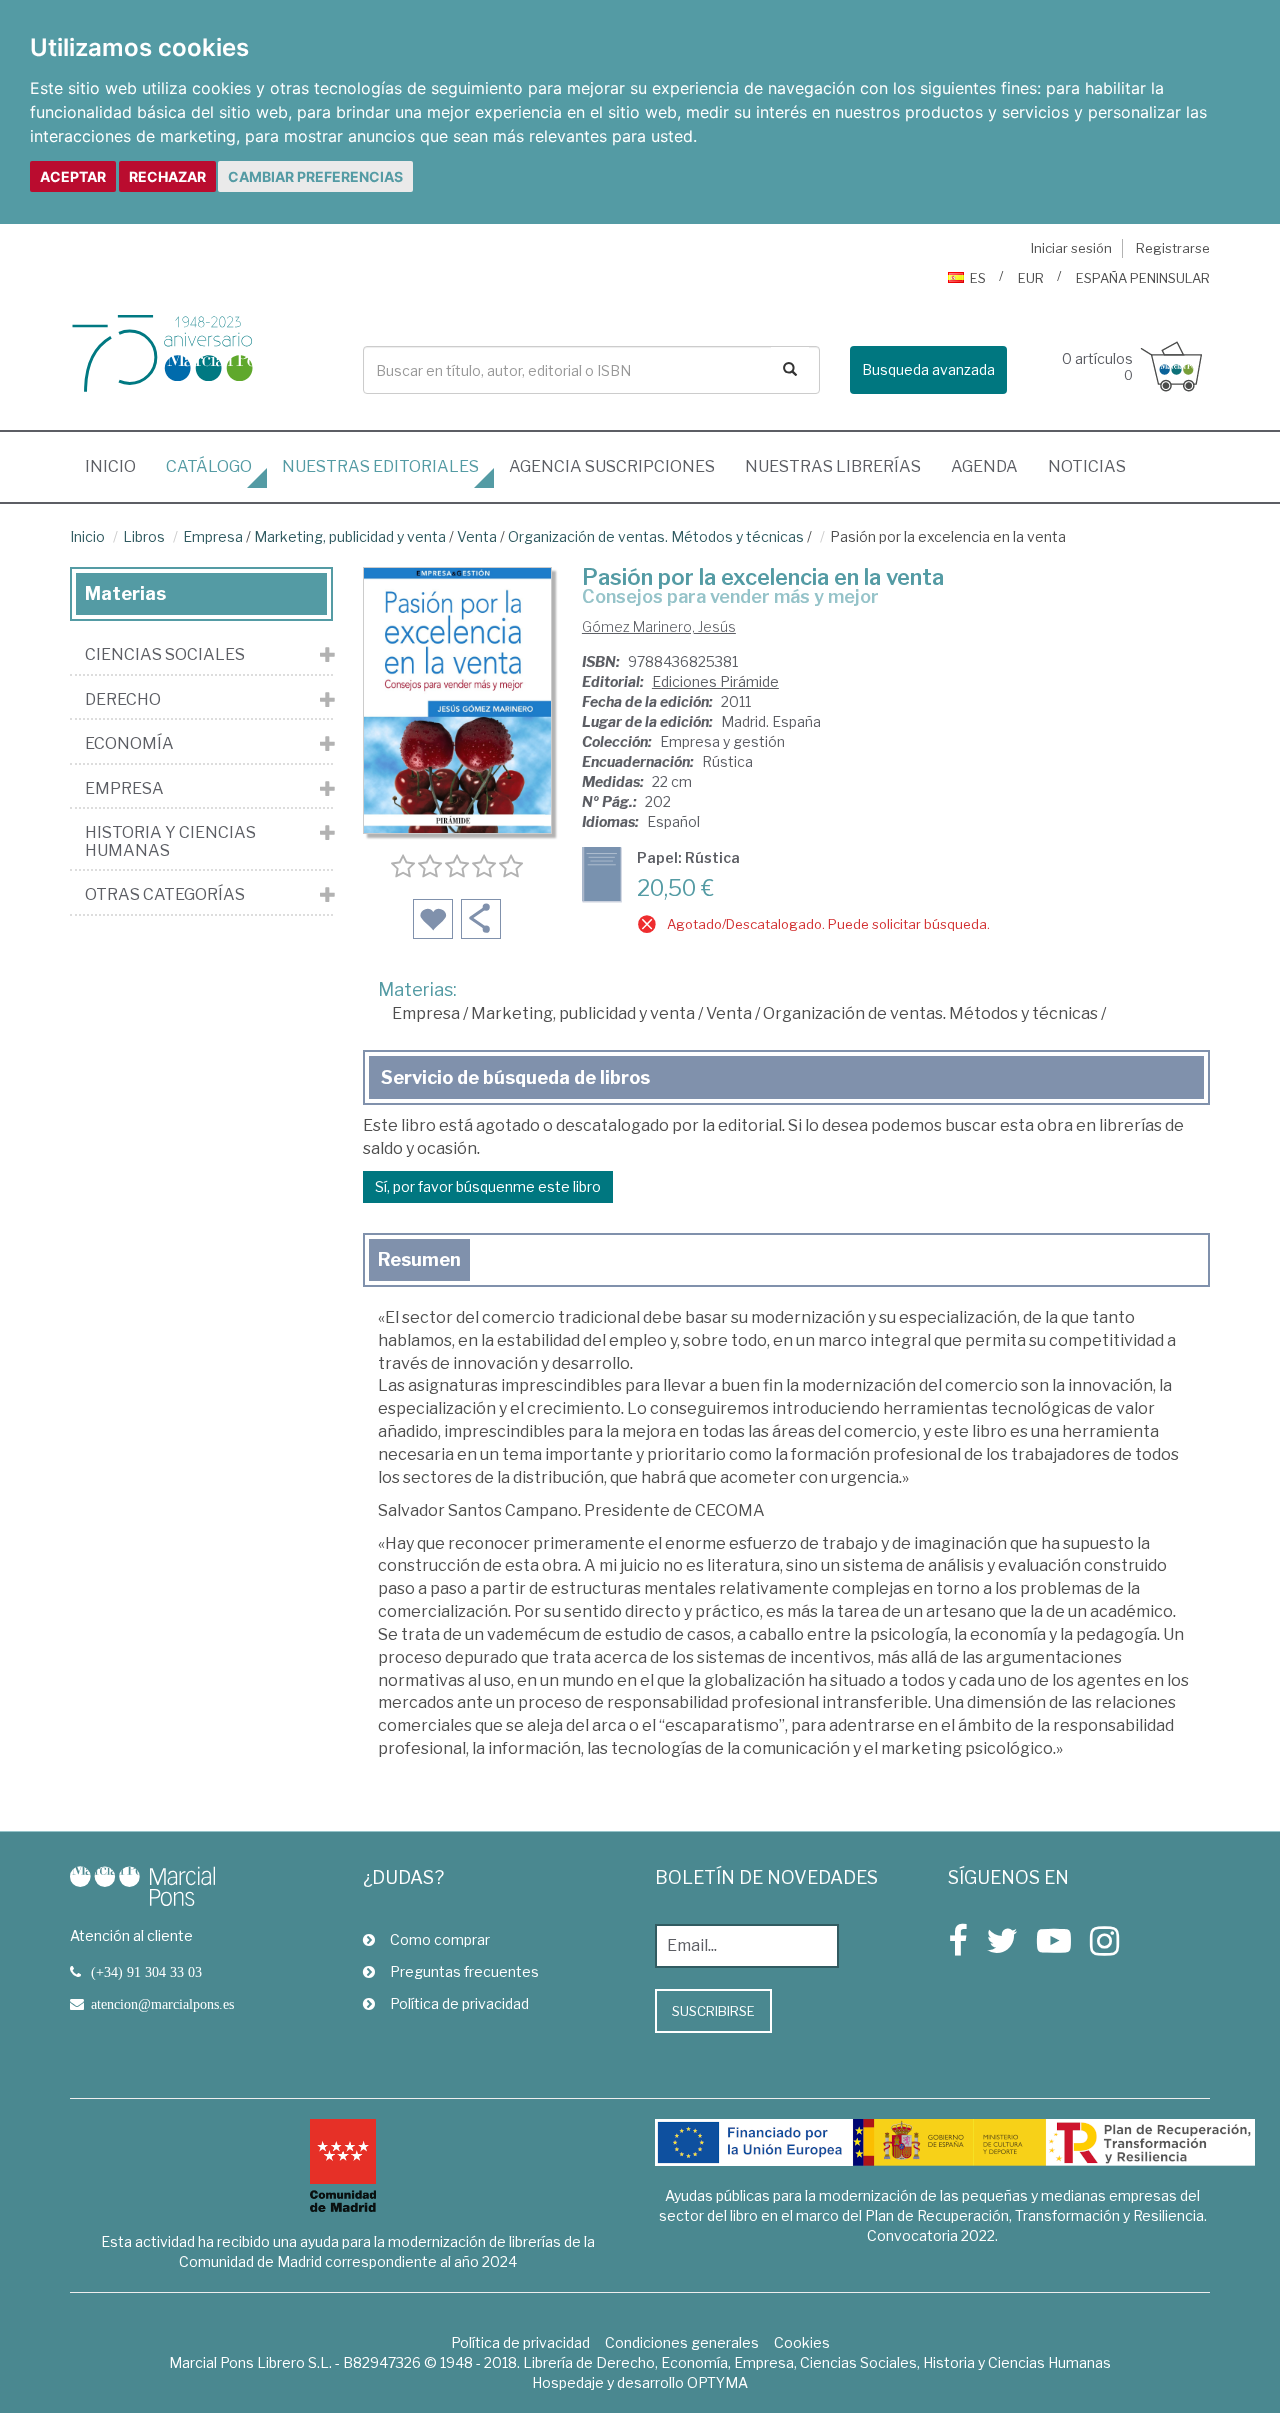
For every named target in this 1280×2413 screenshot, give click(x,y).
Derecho (123, 700)
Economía (129, 744)
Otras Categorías (165, 895)
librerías (833, 466)
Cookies (802, 2342)
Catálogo (209, 466)
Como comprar (440, 1939)
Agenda (984, 466)
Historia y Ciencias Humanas (170, 841)
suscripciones (612, 466)
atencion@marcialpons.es (162, 2004)
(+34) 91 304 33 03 (146, 1972)
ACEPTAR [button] (73, 176)
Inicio (118, 466)
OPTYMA (717, 2382)
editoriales (380, 466)
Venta (477, 536)
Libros (144, 536)
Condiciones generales (682, 2342)
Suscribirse (713, 2011)
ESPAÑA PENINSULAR (1143, 278)
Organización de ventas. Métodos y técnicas (656, 536)
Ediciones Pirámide (715, 681)
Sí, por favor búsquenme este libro (488, 1186)
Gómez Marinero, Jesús (659, 626)
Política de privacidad (459, 2003)
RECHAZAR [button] (167, 176)
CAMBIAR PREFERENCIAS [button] (315, 176)
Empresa (213, 536)
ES (978, 278)
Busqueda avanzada (928, 369)
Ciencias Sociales (165, 655)
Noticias (1087, 466)
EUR (1031, 278)
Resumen (419, 1259)
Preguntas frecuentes (464, 1971)
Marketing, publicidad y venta (350, 536)
